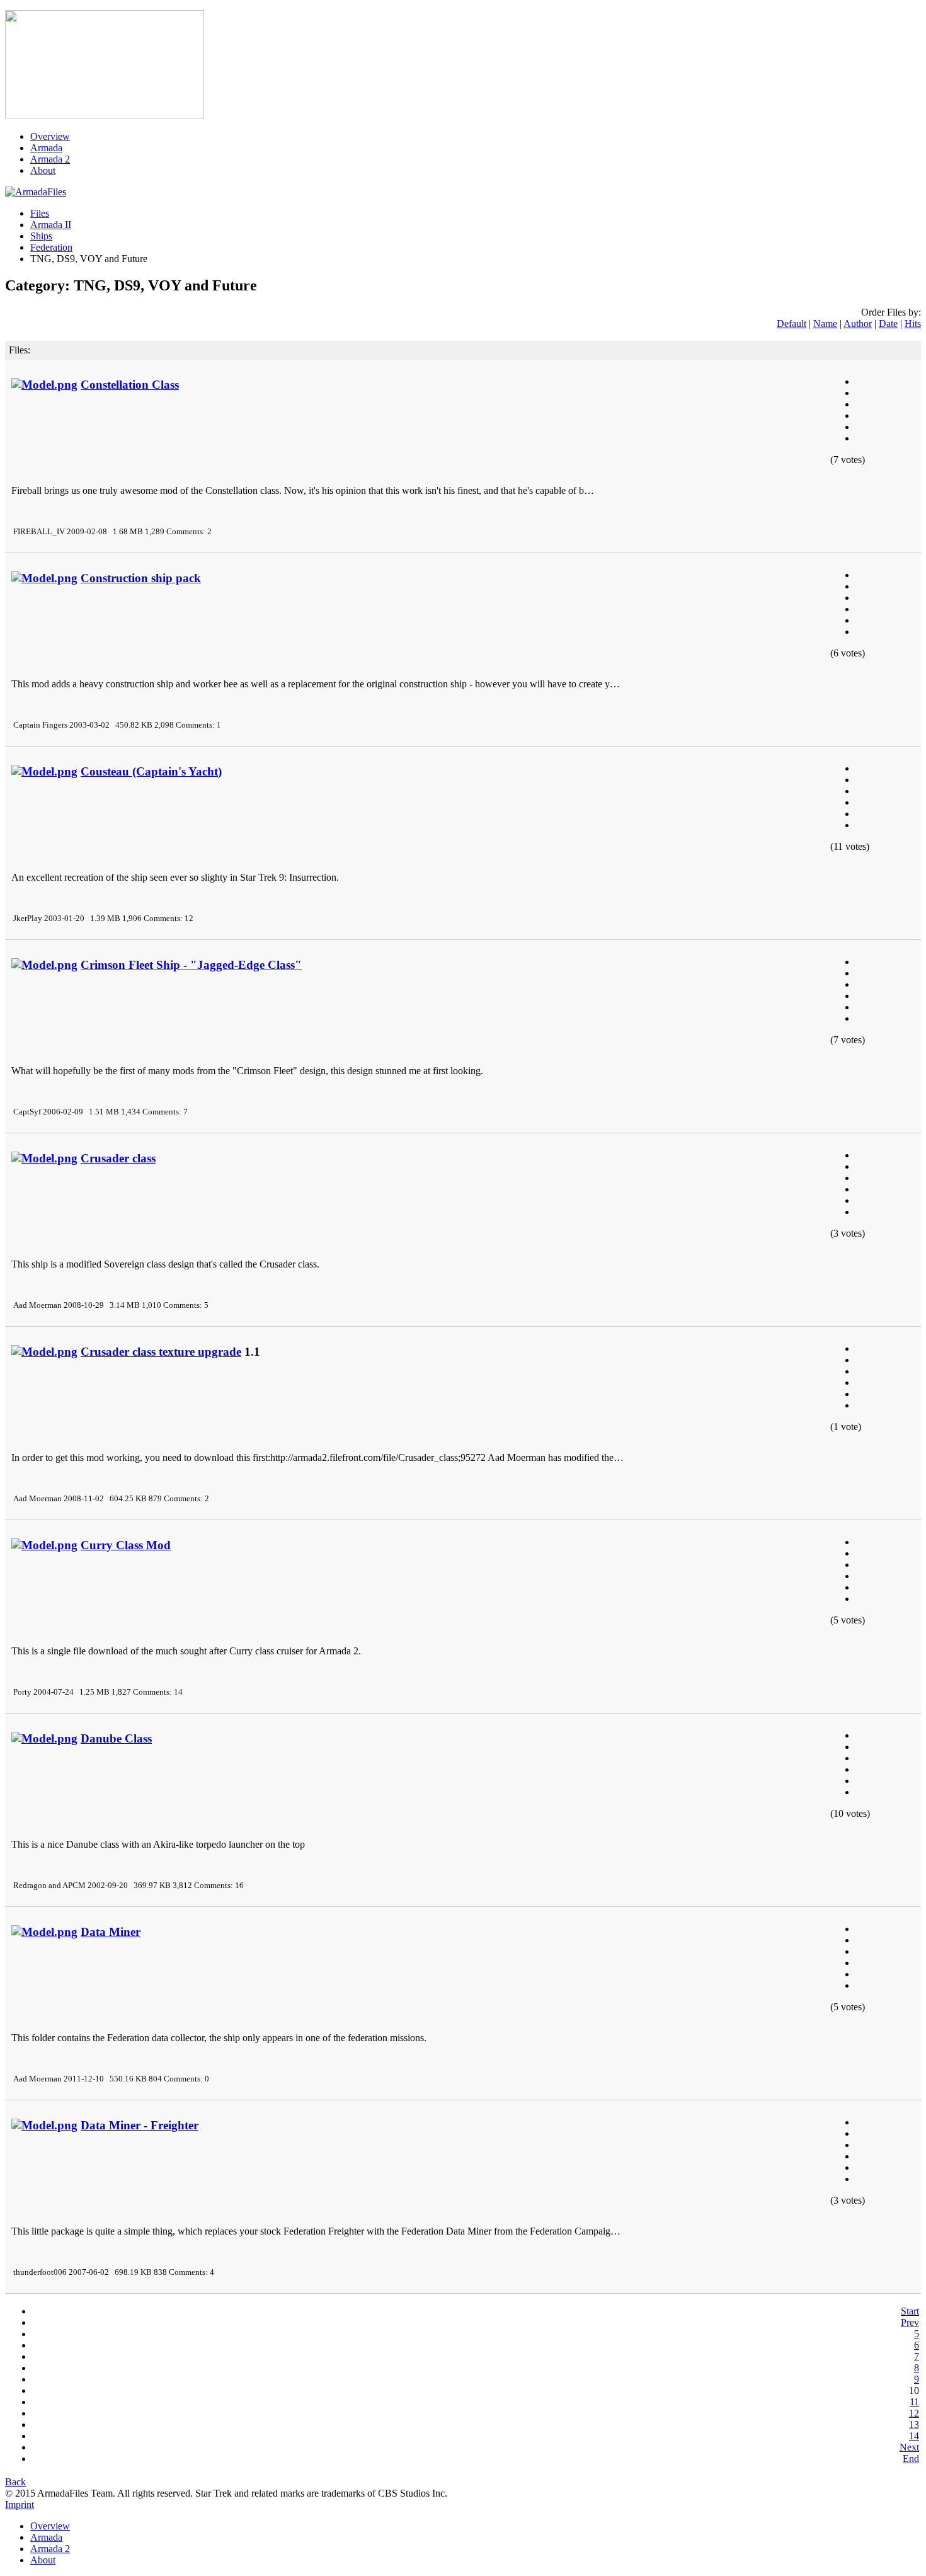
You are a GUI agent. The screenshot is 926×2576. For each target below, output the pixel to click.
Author (858, 323)
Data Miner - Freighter (140, 2125)
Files (40, 213)
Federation (51, 247)
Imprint (20, 2504)
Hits (913, 323)
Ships (41, 236)
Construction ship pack (141, 578)
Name (825, 323)
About (43, 170)
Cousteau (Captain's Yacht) (151, 771)
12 (914, 2413)
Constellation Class (130, 385)
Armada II (51, 225)
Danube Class (116, 1738)
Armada (46, 148)
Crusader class (118, 1158)
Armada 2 (50, 159)
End (911, 2459)
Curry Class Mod (126, 1545)
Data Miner (111, 1932)
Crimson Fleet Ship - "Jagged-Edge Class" (191, 965)
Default (792, 323)
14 (914, 2436)
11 (914, 2402)
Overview (50, 136)
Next (909, 2447)
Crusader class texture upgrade (161, 1352)
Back (15, 2482)
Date (888, 323)
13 (914, 2424)
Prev (910, 2322)
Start (910, 2311)
